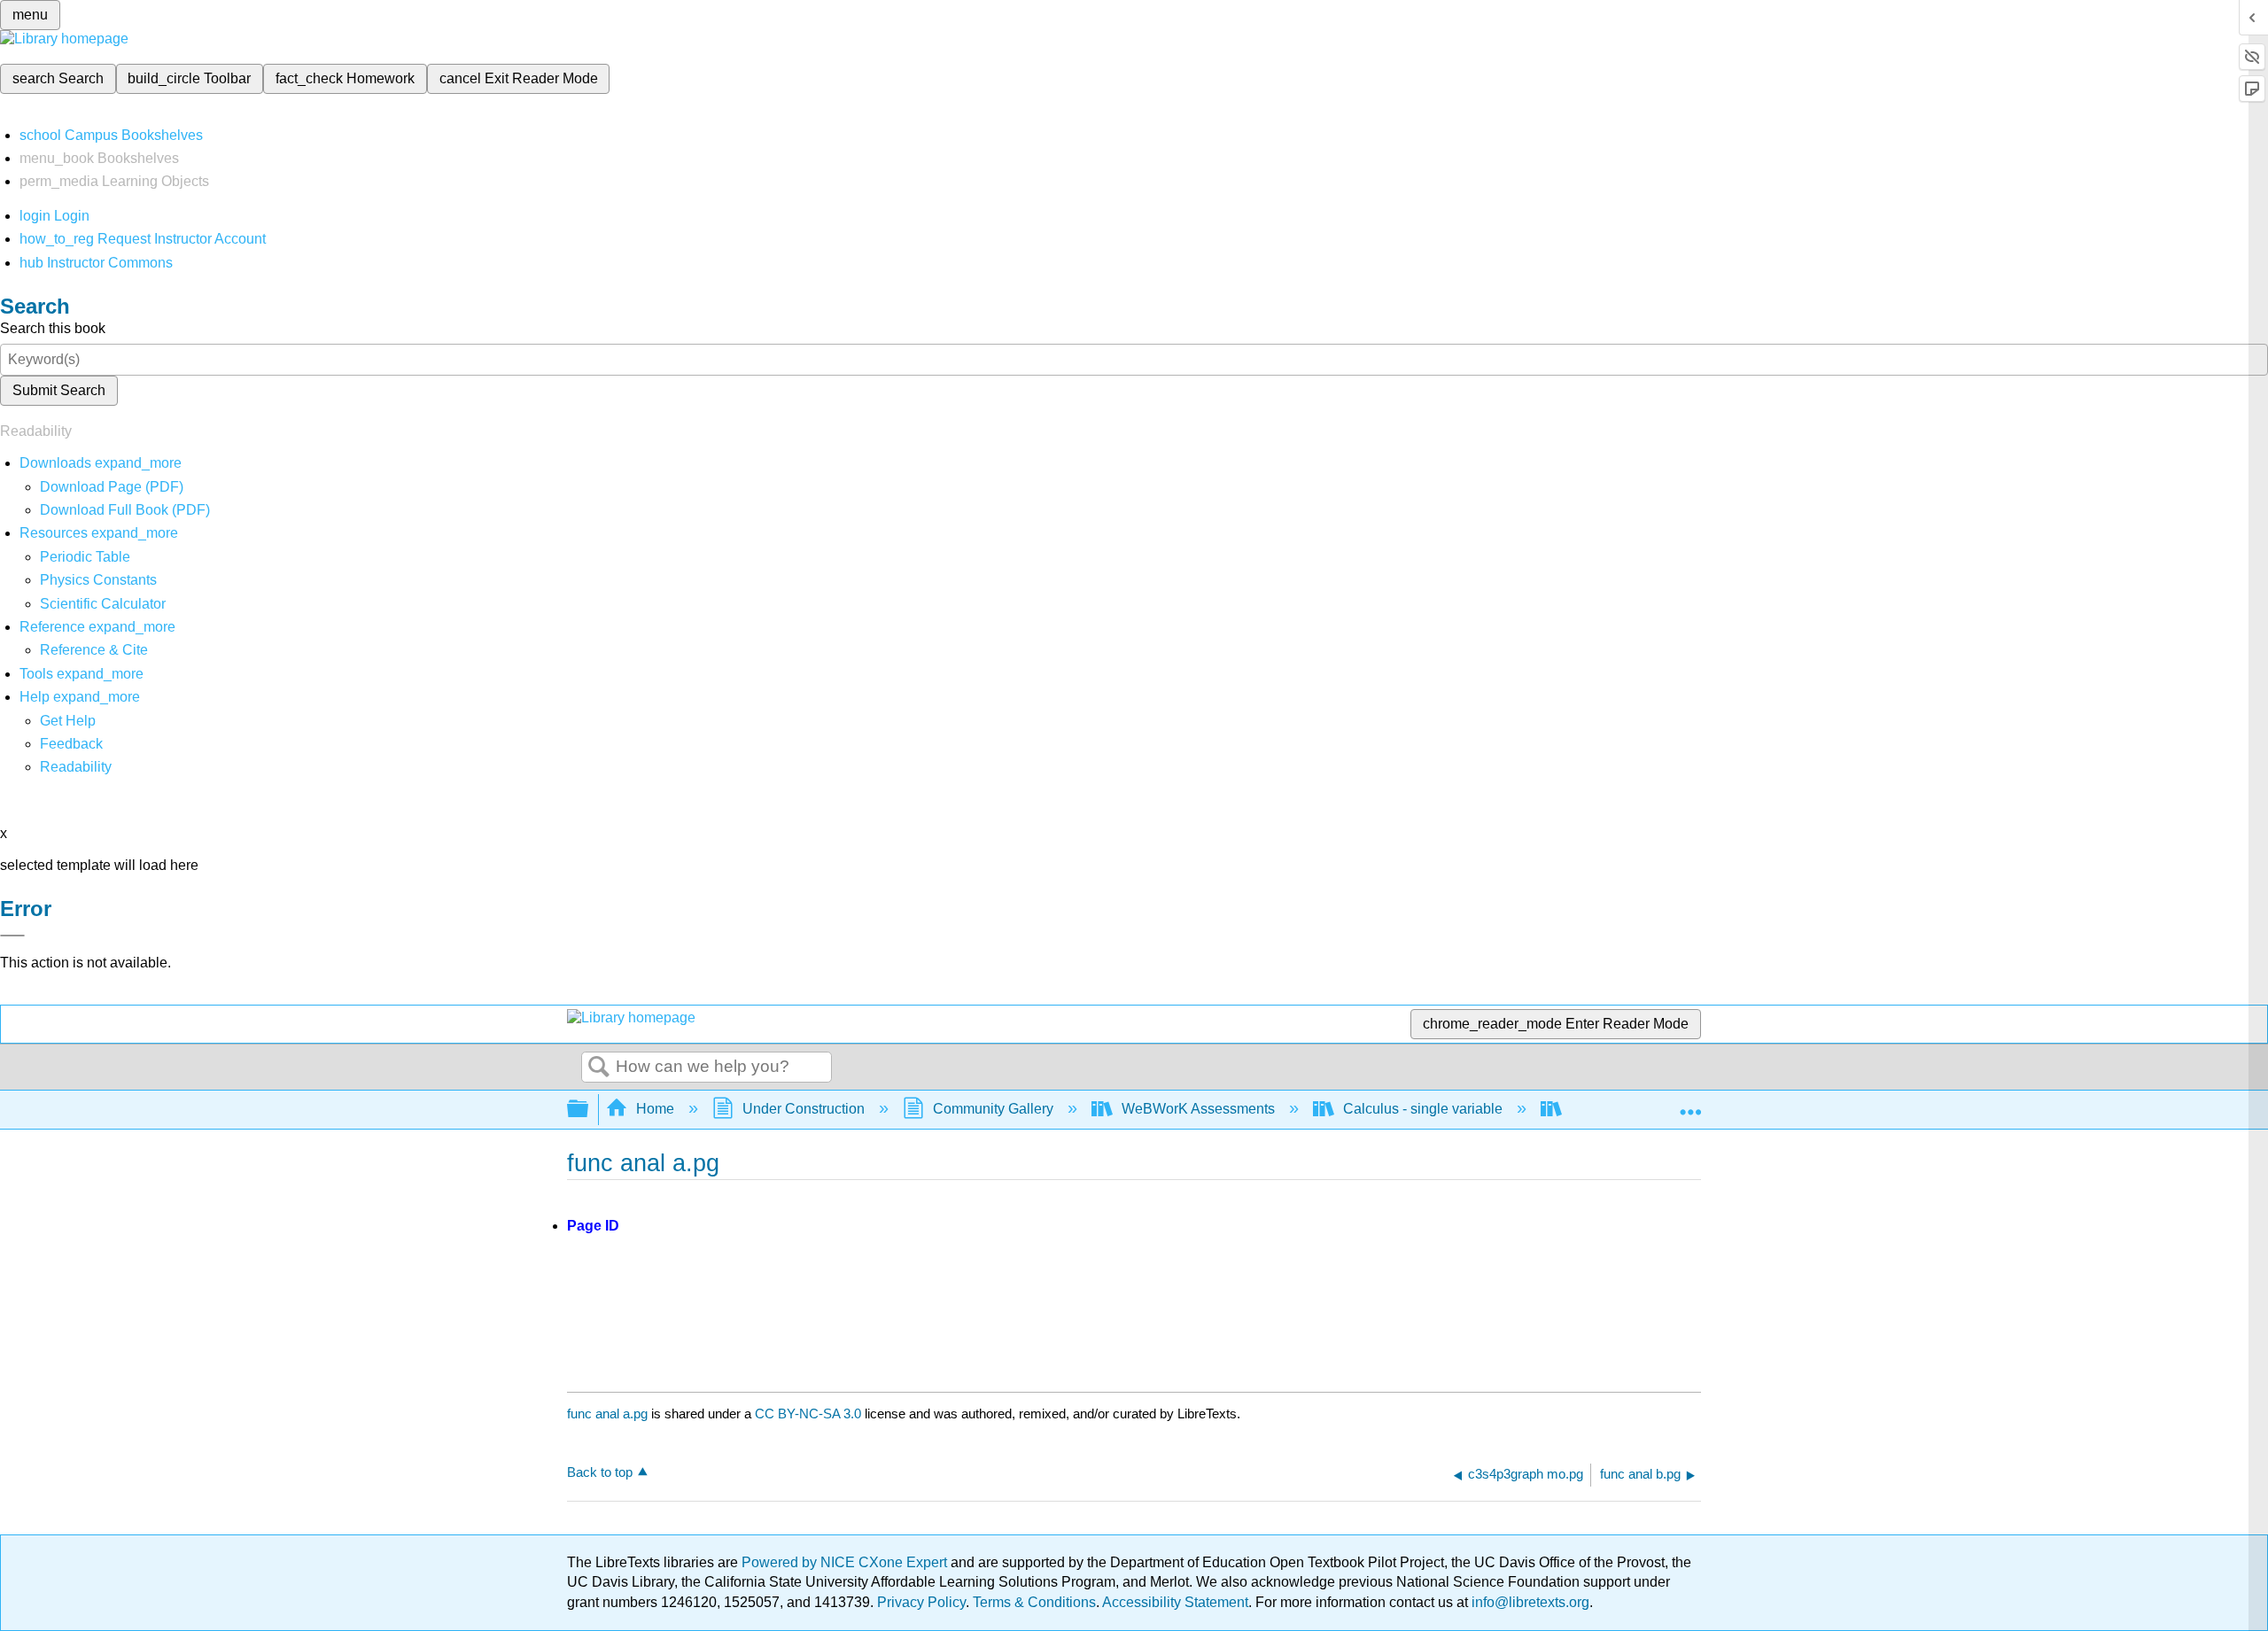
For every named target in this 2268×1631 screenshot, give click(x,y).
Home (655, 1109)
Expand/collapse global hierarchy (589, 1110)
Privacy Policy (921, 1602)
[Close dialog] (12, 936)
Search (599, 1068)
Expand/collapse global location (1690, 1104)
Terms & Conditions (1034, 1602)
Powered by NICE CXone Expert (846, 1562)
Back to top (600, 1472)
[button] (71, 744)
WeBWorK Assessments (1198, 1109)
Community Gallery (993, 1109)
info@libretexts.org (1529, 1602)
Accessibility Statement (1175, 1602)
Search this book (53, 328)
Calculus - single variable (1423, 1109)
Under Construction (804, 1109)
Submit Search (59, 390)
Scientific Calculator (103, 604)
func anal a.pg (607, 1414)
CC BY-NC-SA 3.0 (808, 1414)
